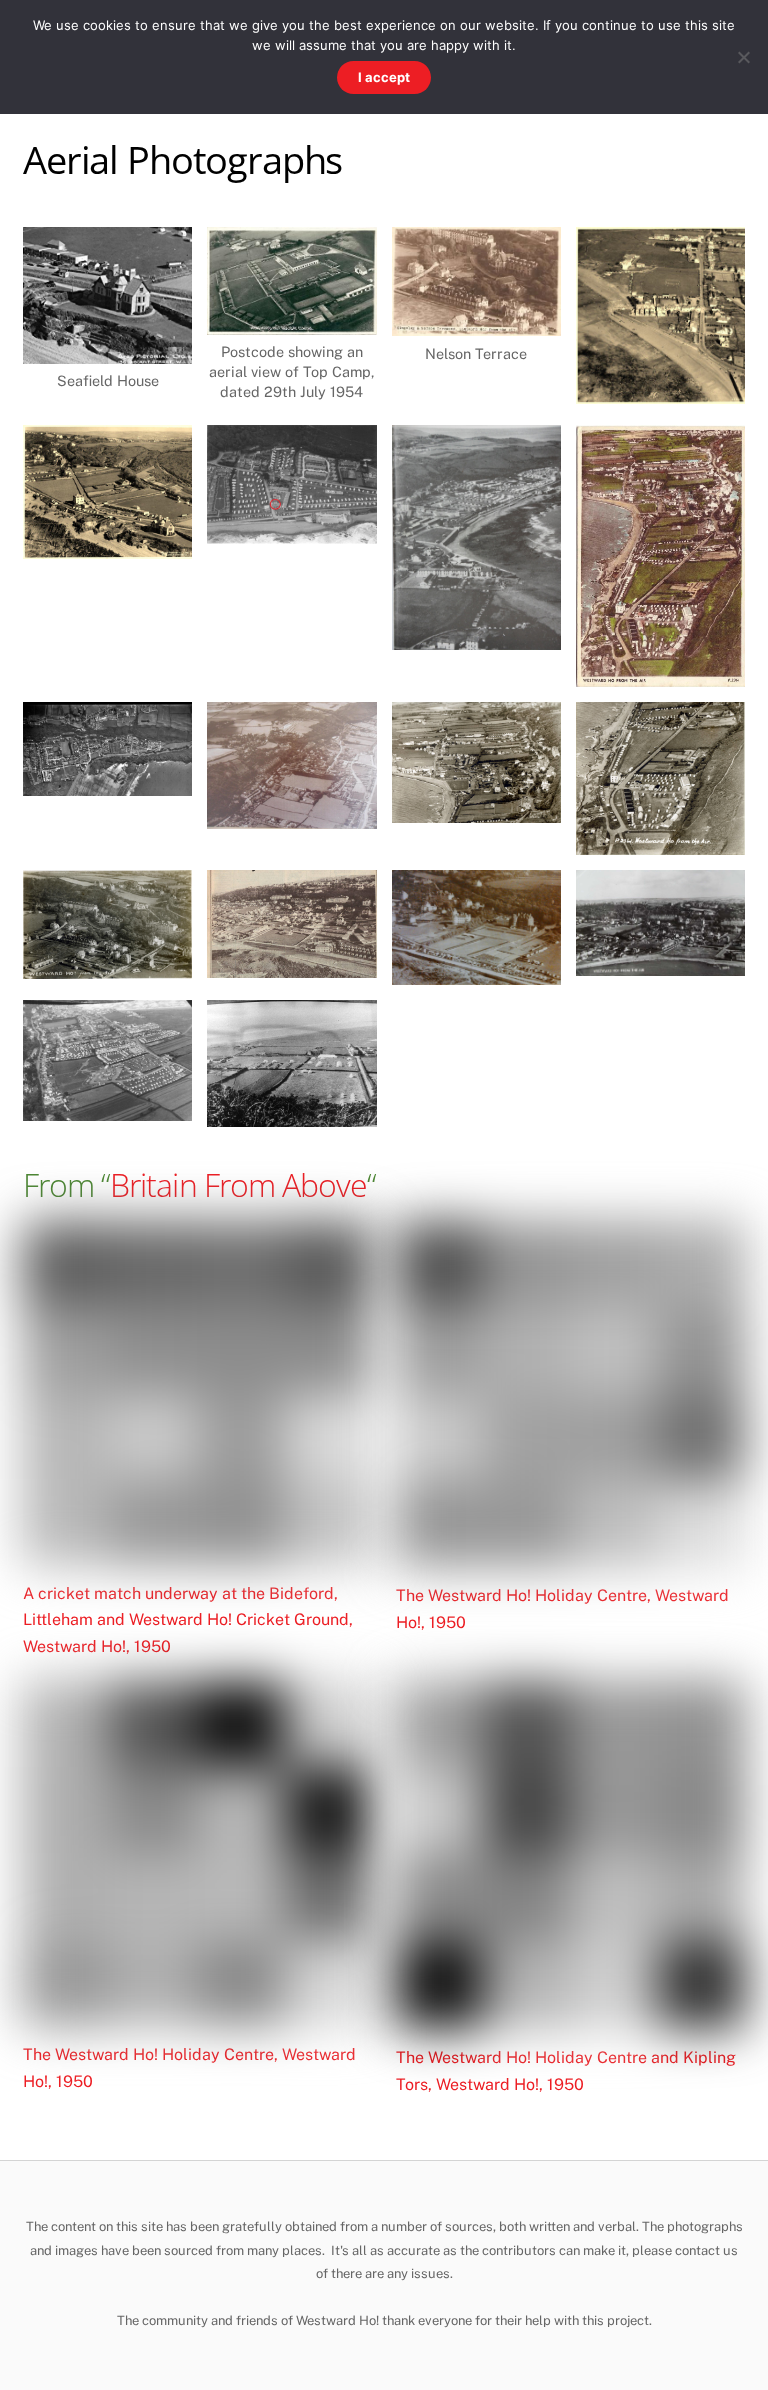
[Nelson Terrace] (476, 322)
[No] (743, 57)
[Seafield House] (107, 349)
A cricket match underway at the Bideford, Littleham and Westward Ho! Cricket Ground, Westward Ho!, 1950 (188, 1620)
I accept (384, 77)
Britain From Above (238, 1184)
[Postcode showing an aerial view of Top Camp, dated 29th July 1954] (291, 320)
